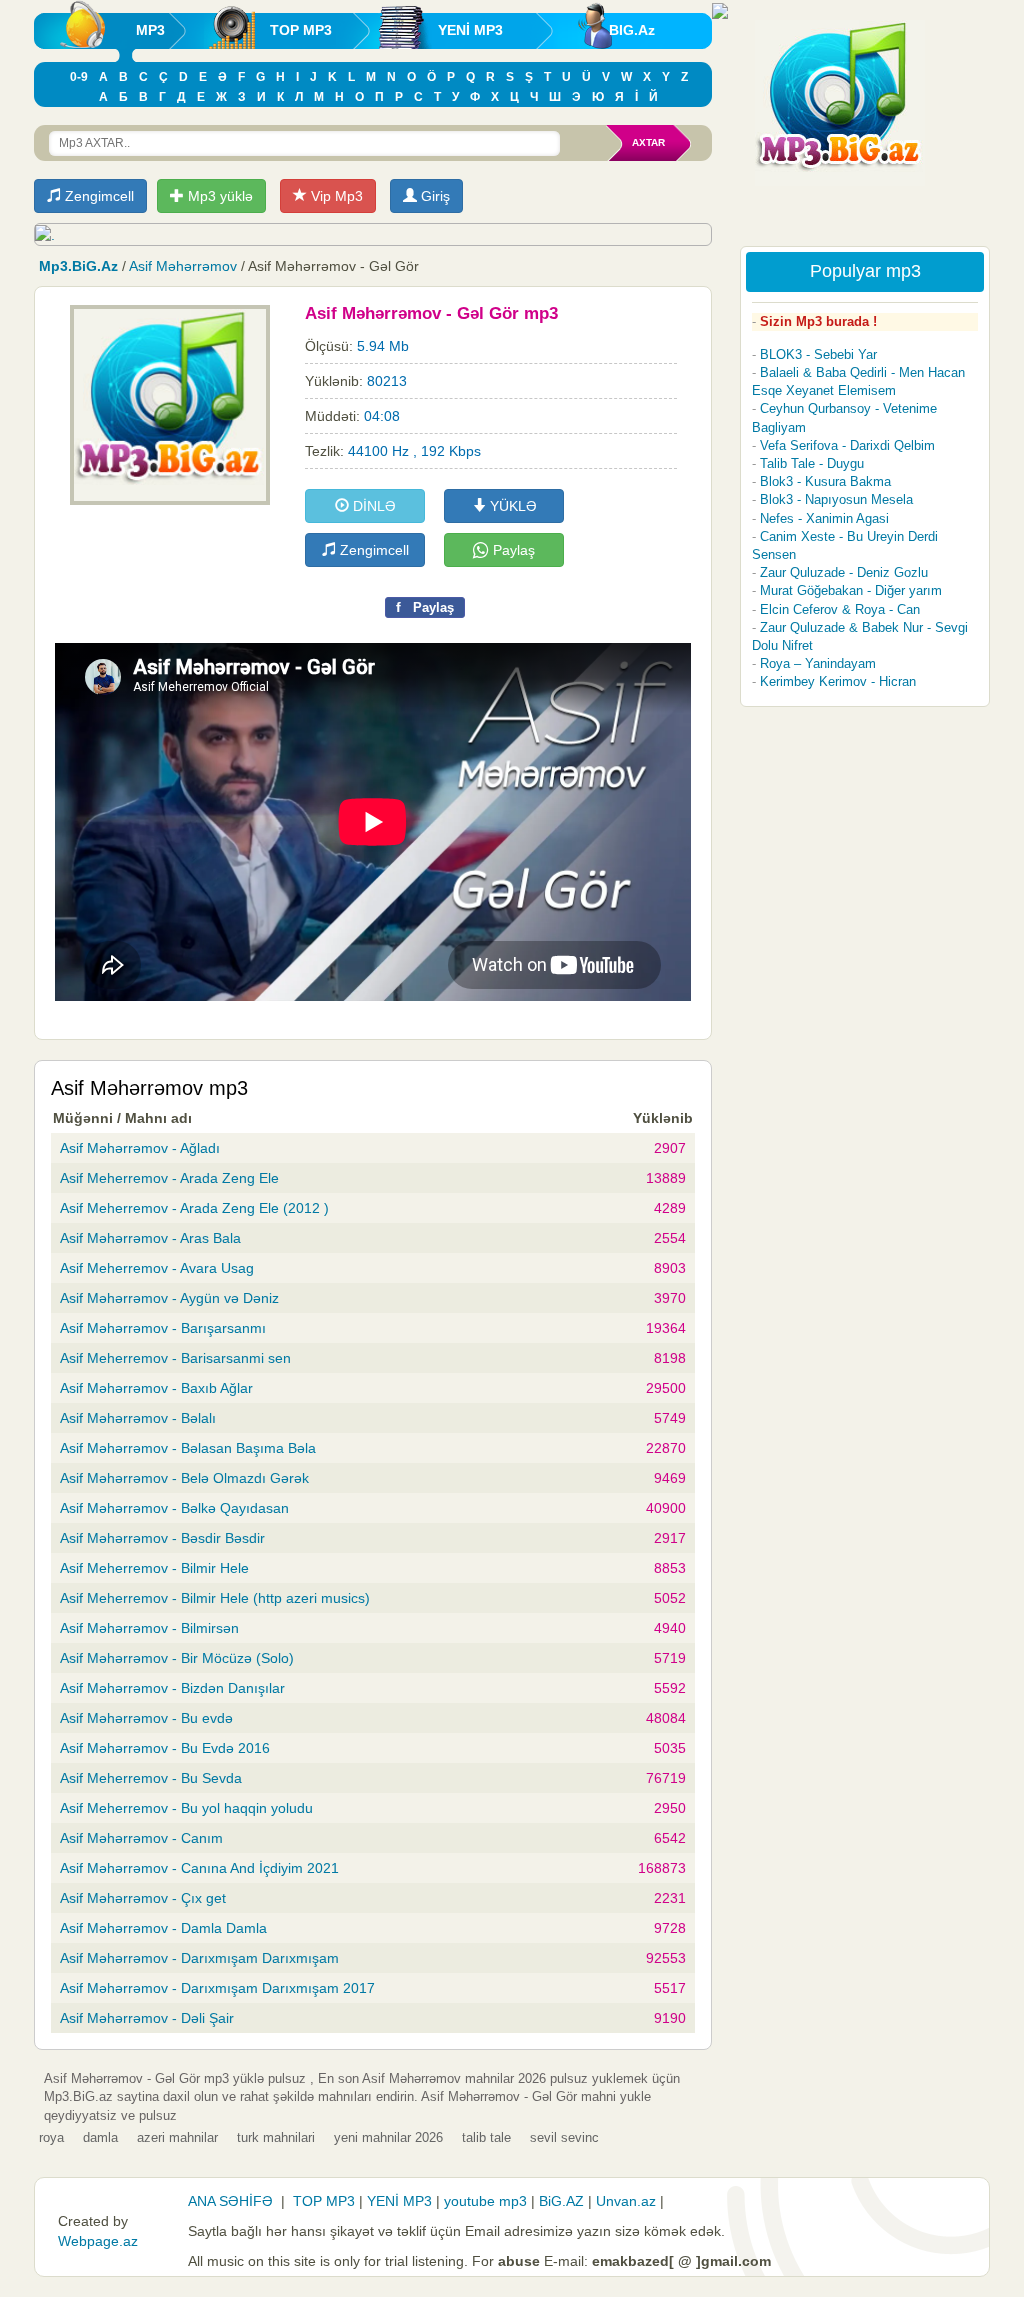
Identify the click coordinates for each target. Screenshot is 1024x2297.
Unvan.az (626, 2201)
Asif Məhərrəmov (183, 266)
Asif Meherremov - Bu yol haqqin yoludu (186, 1808)
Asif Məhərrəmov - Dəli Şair (147, 2018)
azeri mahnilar (177, 2137)
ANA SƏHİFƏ (230, 2201)
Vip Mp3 (335, 196)
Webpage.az (98, 2241)
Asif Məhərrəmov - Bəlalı (138, 1418)
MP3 (150, 30)
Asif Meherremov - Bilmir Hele (154, 1568)
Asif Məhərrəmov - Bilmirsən (149, 1628)
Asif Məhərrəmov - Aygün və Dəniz (169, 1298)
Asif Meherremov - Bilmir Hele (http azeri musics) (215, 1598)
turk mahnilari (276, 2137)
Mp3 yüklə (218, 196)
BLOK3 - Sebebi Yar (818, 354)
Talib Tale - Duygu (812, 463)
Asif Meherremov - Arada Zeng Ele (169, 1178)
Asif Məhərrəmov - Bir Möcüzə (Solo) (177, 1658)
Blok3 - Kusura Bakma (825, 481)
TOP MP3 (301, 30)
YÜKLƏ (511, 506)
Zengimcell (97, 196)
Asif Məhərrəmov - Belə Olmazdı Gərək (184, 1478)
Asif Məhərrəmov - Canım (141, 1838)
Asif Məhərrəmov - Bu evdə (146, 1718)
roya (51, 2137)
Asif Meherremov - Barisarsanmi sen (175, 1358)
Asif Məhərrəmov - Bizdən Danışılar (172, 1688)
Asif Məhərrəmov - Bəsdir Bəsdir (162, 1538)
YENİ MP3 (470, 30)
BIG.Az (632, 30)
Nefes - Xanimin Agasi (824, 518)
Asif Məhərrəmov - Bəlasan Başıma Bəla (188, 1448)
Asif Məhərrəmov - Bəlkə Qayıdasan (174, 1508)
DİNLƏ (372, 506)
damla (100, 2137)
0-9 (79, 77)
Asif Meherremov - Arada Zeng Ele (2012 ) (194, 1208)
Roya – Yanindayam (818, 663)
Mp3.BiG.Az (78, 266)
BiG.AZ (561, 2201)
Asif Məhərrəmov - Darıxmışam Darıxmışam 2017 (217, 1988)
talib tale (486, 2137)
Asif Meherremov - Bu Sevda (151, 1778)
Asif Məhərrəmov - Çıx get (143, 1898)
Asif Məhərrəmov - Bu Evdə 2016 (165, 1748)
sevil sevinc (564, 2137)
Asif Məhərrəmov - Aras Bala (150, 1238)
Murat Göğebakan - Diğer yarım (851, 590)
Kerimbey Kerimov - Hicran (838, 681)
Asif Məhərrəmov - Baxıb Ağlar (156, 1388)
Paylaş (512, 550)
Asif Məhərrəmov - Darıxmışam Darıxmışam (199, 1958)
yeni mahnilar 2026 (388, 2137)
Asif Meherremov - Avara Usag (157, 1268)
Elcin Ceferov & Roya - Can (840, 609)
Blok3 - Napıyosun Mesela (836, 499)
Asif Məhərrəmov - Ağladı (140, 1148)
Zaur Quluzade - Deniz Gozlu (844, 572)
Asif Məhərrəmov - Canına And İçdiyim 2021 (199, 1868)
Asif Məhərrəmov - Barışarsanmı (163, 1328)
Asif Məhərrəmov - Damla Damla (163, 1928)
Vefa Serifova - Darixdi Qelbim (847, 445)
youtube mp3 (485, 2201)
